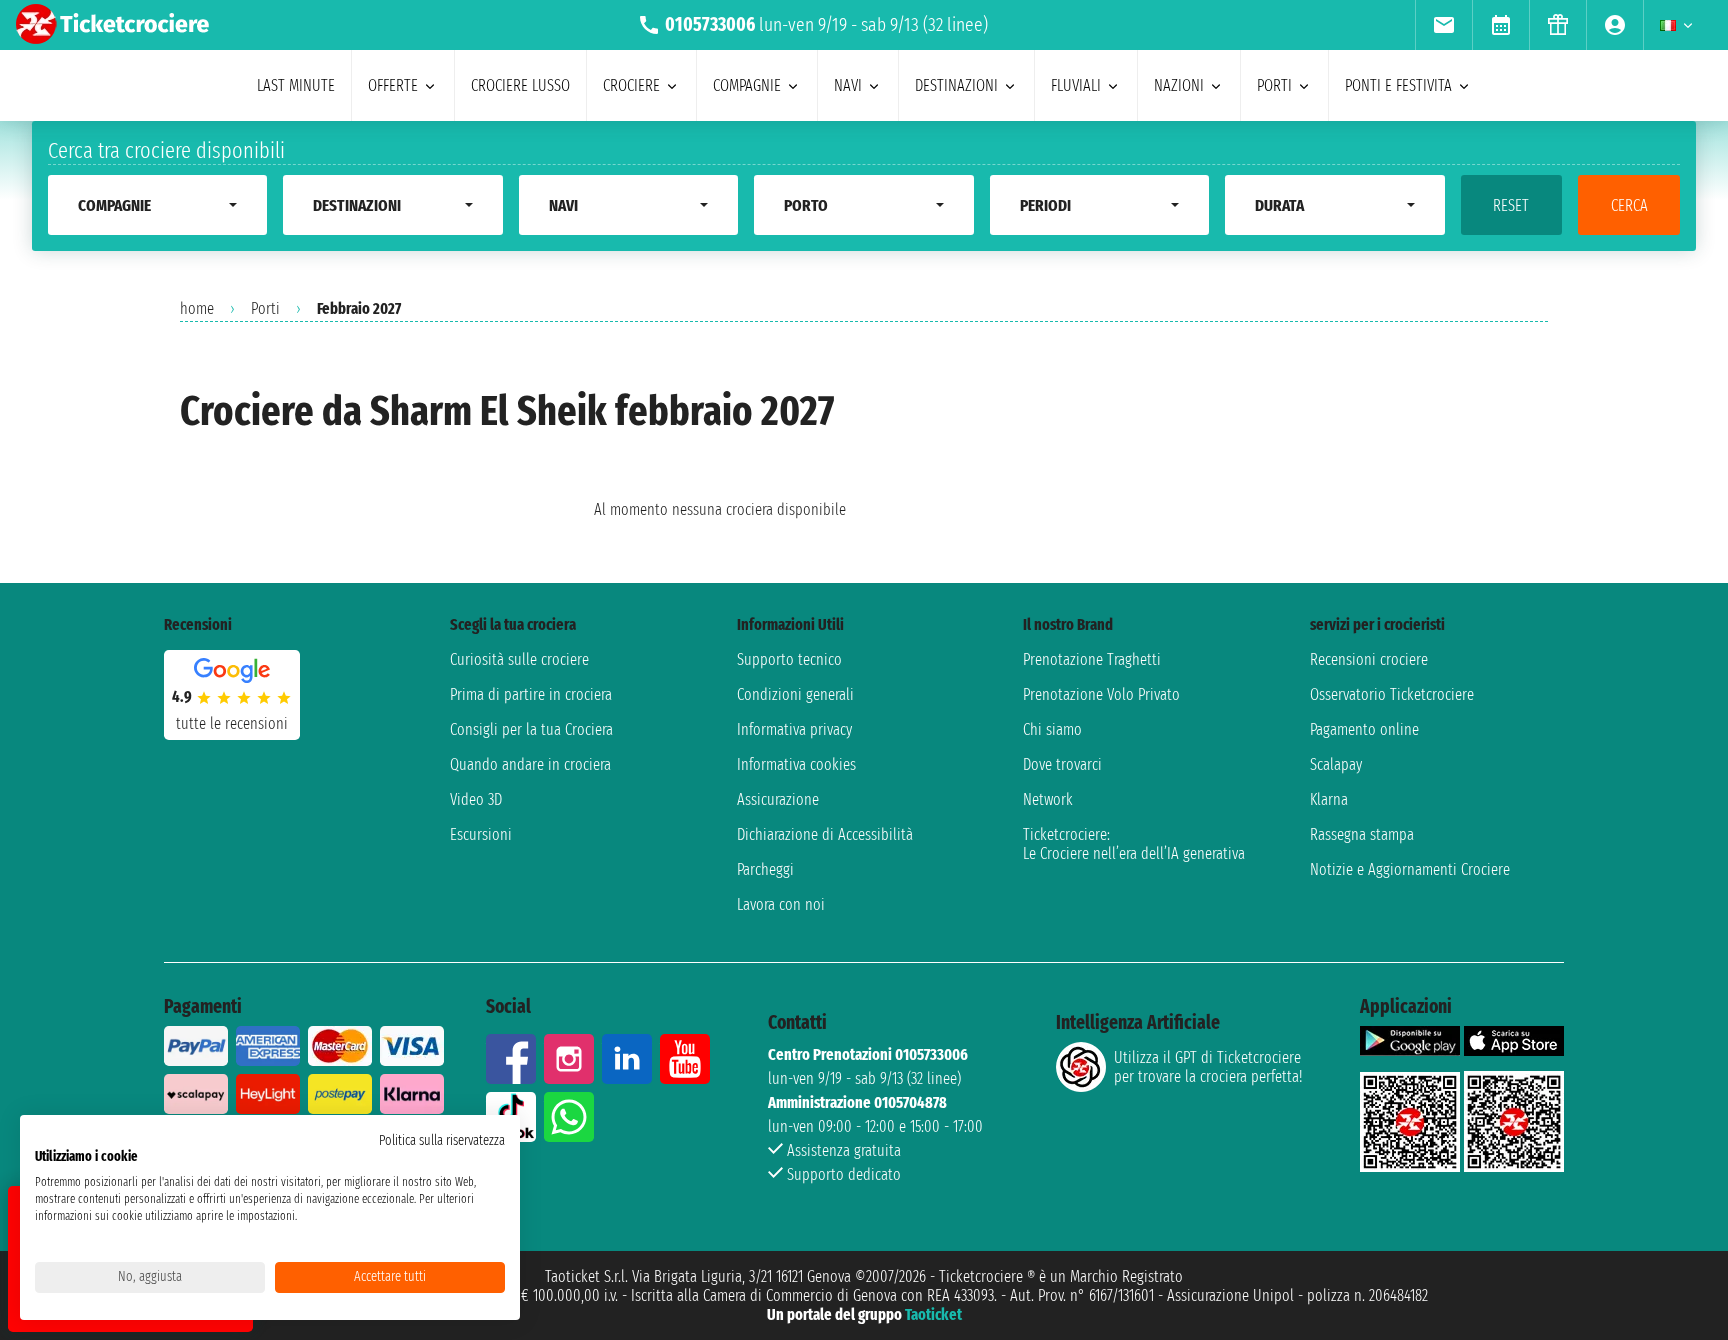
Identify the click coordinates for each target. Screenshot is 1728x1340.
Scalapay (1336, 764)
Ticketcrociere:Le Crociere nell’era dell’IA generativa (1134, 844)
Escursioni (481, 834)
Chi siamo (1052, 729)
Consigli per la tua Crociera (531, 729)
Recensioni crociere (1369, 659)
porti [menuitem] (1274, 85)
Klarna (1329, 799)
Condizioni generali (795, 694)
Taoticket (933, 1314)
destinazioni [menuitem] (956, 85)
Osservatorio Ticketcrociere (1392, 694)
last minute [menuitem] (296, 85)
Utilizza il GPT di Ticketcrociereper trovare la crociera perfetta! (1208, 1067)
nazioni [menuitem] (1179, 85)
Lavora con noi (781, 904)
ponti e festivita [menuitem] (1398, 85)
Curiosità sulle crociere (519, 659)
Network (1048, 799)
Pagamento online (1364, 729)
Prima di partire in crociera (531, 694)
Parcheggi (765, 869)
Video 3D (476, 799)
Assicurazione (778, 799)
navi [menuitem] (848, 85)
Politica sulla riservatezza (442, 1140)
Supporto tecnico (789, 659)
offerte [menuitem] (393, 85)
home (197, 308)
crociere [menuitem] (631, 85)
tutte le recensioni (232, 723)
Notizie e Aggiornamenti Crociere (1410, 869)
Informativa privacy (794, 729)
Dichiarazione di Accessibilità (825, 834)
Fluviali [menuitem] (1076, 85)
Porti (265, 308)
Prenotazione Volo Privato (1101, 694)
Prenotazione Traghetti (1092, 659)
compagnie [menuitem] (747, 85)
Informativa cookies (796, 764)
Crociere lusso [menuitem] (520, 85)
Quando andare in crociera (530, 764)
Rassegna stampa (1362, 834)
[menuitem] (1443, 25)
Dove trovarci (1062, 764)
